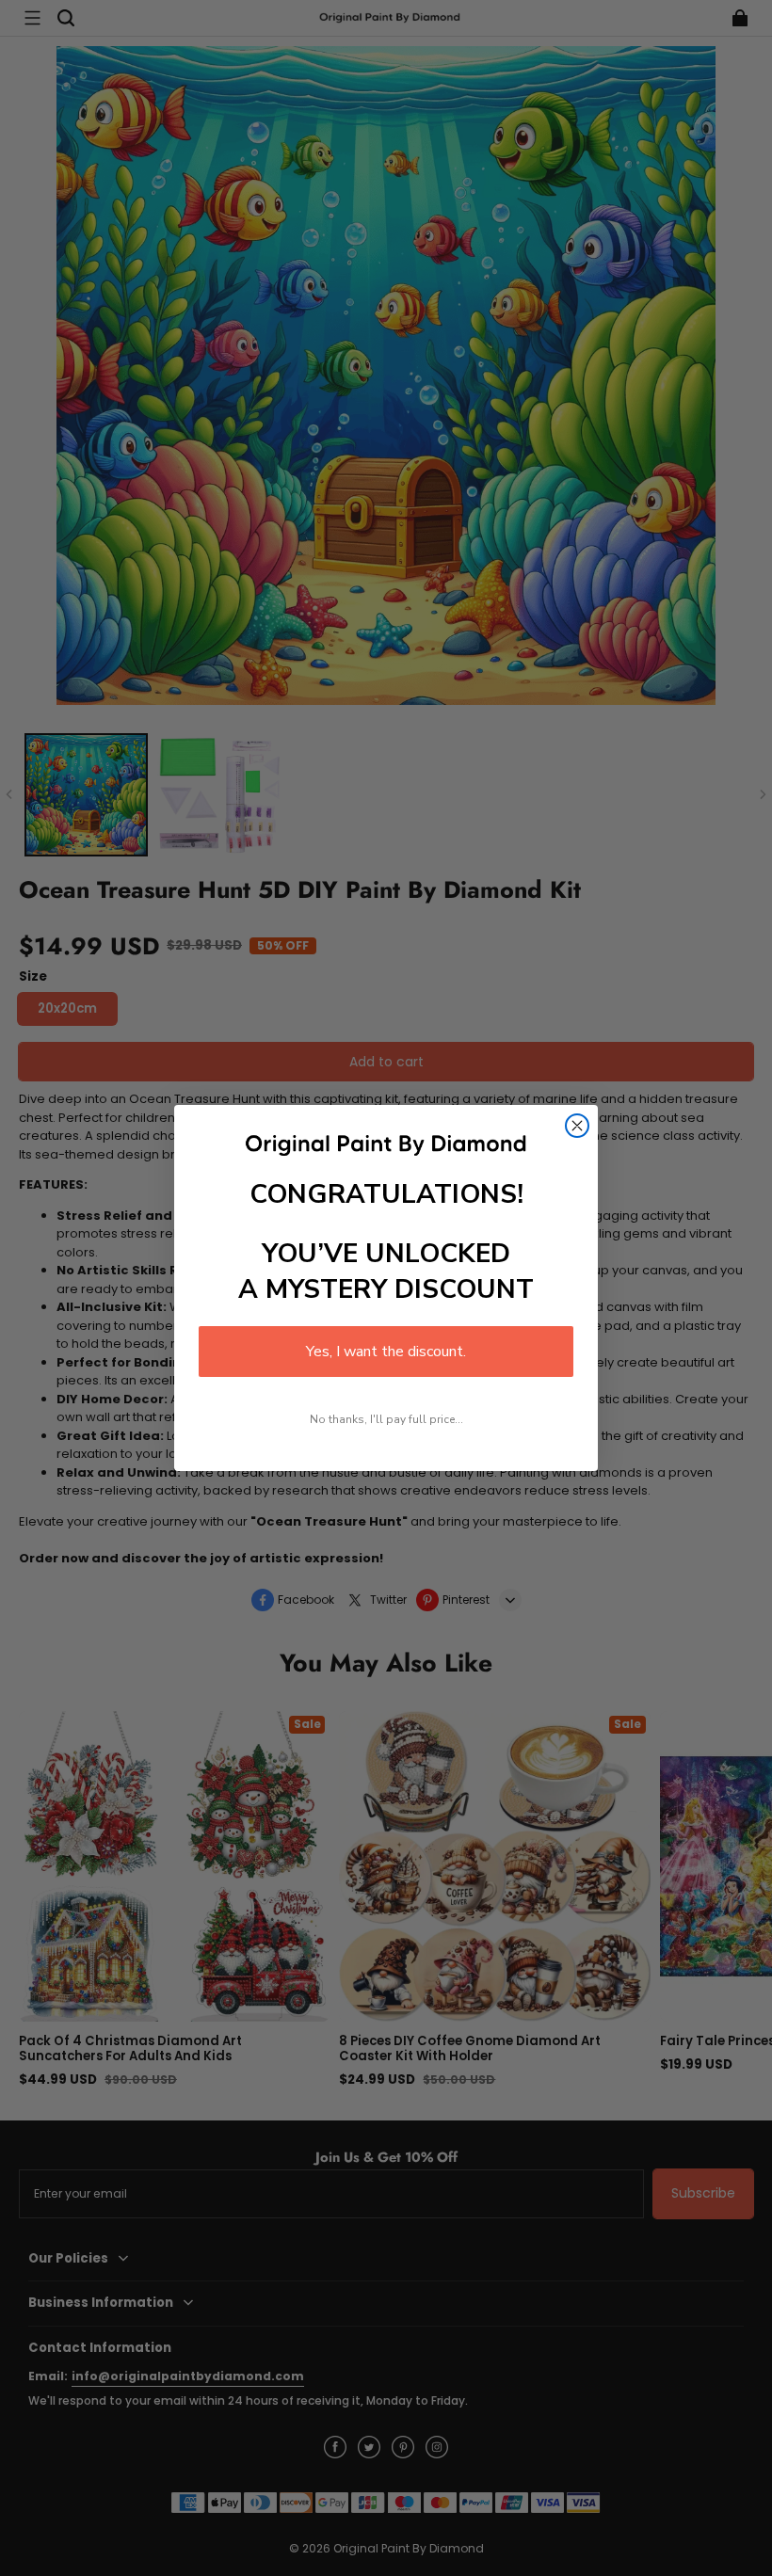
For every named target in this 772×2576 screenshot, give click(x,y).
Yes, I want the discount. (386, 1352)
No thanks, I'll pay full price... (386, 1419)
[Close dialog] (577, 1126)
